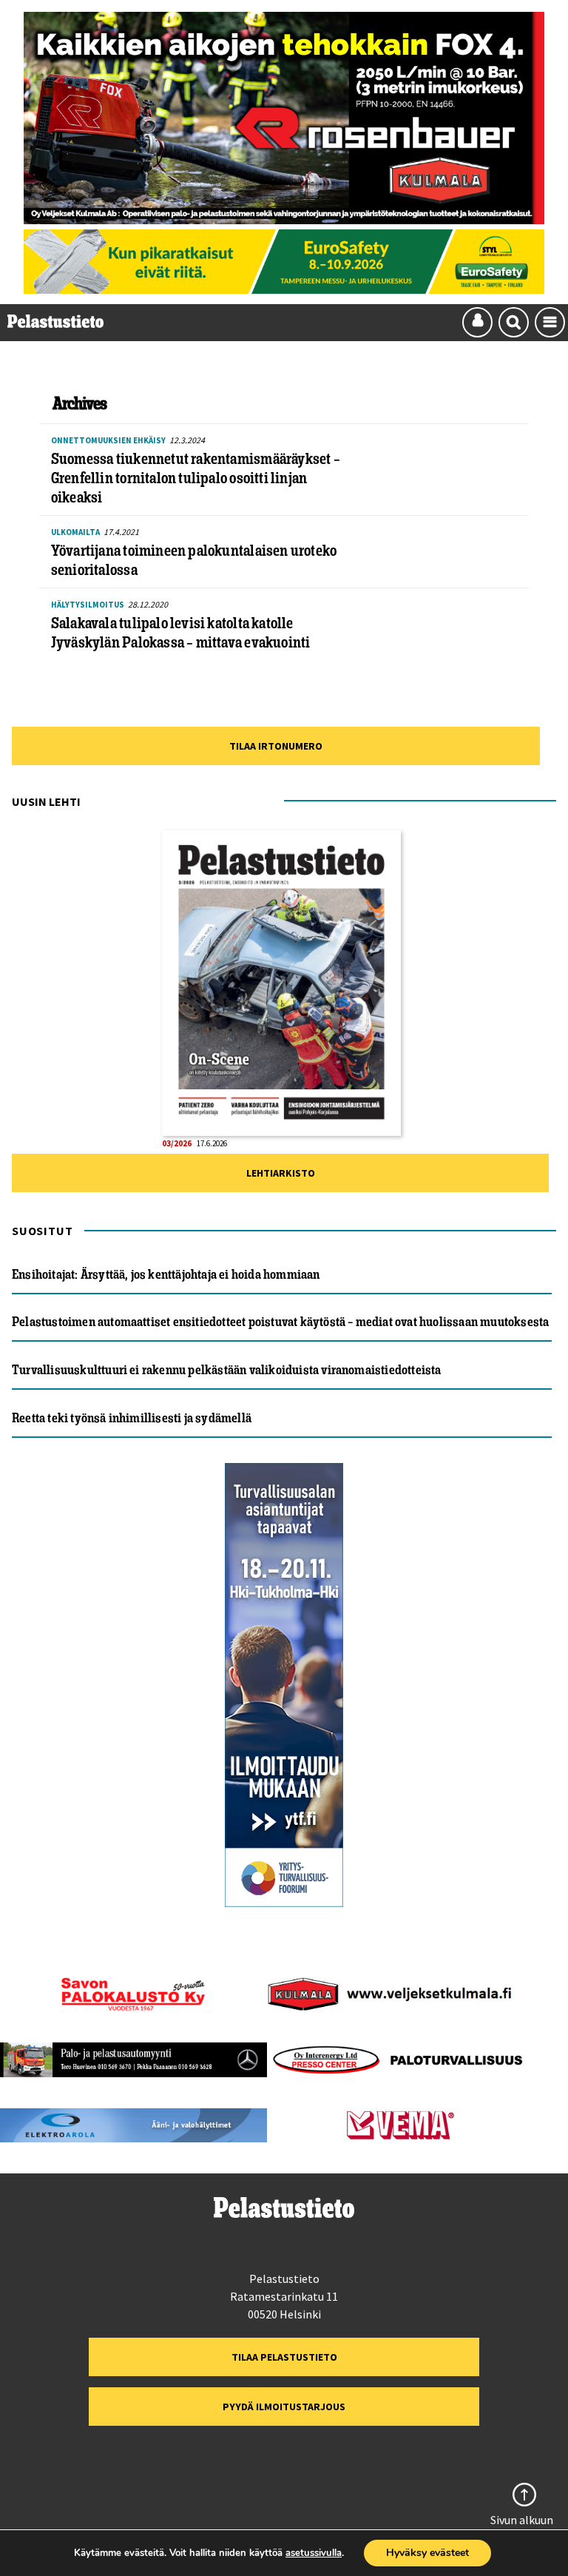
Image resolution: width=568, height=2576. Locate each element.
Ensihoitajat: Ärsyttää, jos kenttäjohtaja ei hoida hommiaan (166, 1274)
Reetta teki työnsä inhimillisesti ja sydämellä (132, 1418)
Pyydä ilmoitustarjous (284, 2407)
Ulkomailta (75, 532)
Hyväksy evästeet (427, 2553)
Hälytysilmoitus (88, 605)
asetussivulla (314, 2553)
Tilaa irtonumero (276, 746)
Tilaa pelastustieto (284, 2357)
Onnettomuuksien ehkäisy (108, 440)
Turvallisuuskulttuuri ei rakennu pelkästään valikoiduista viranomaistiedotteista (227, 1370)
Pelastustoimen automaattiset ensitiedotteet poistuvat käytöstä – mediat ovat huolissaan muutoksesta (280, 1322)
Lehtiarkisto (281, 1173)
